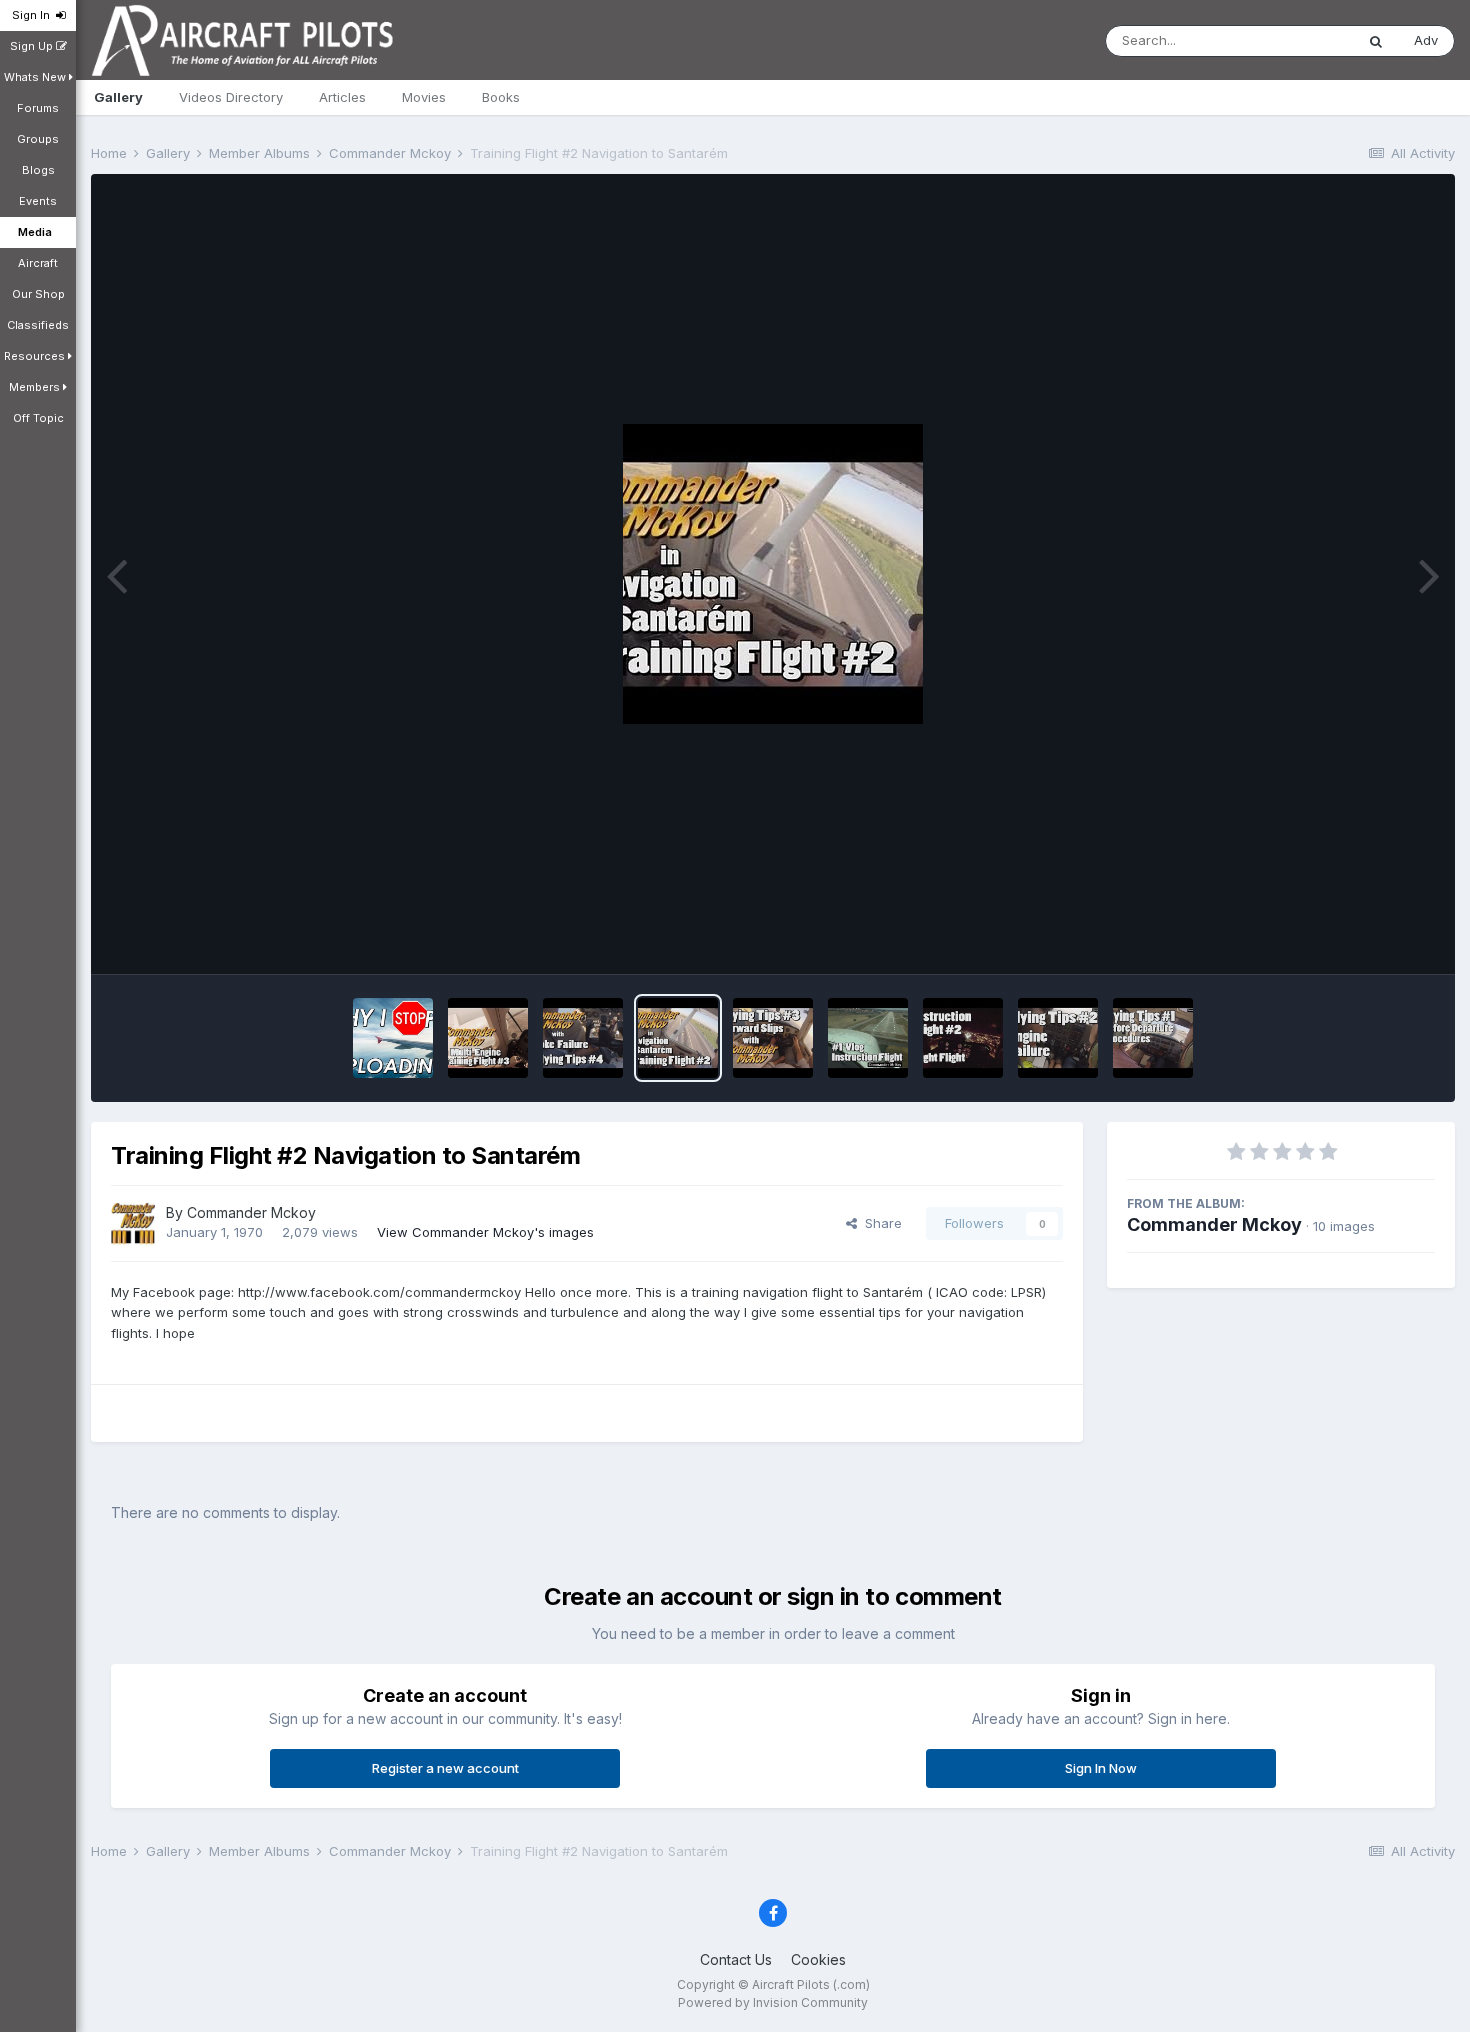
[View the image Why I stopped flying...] (393, 1038)
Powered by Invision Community (773, 2002)
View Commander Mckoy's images (485, 1232)
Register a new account (445, 1768)
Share (879, 1223)
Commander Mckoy (251, 1212)
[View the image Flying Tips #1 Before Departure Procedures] (1153, 1038)
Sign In (34, 15)
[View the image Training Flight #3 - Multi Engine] (488, 1038)
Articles (342, 97)
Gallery (118, 97)
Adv (1426, 40)
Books (501, 97)
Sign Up (33, 46)
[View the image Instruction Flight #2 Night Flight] (963, 1038)
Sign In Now (1101, 1768)
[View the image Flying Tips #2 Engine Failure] (1058, 1038)
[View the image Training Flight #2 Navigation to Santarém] (678, 1038)
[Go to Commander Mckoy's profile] (133, 1224)
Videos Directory (231, 97)
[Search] (1376, 41)
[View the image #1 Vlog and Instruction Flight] (868, 1038)
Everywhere (1292, 40)
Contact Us (736, 1959)
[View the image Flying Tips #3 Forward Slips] (773, 1038)
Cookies (818, 1959)
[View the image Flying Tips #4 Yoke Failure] (583, 1038)
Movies (424, 97)
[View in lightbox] (773, 574)
